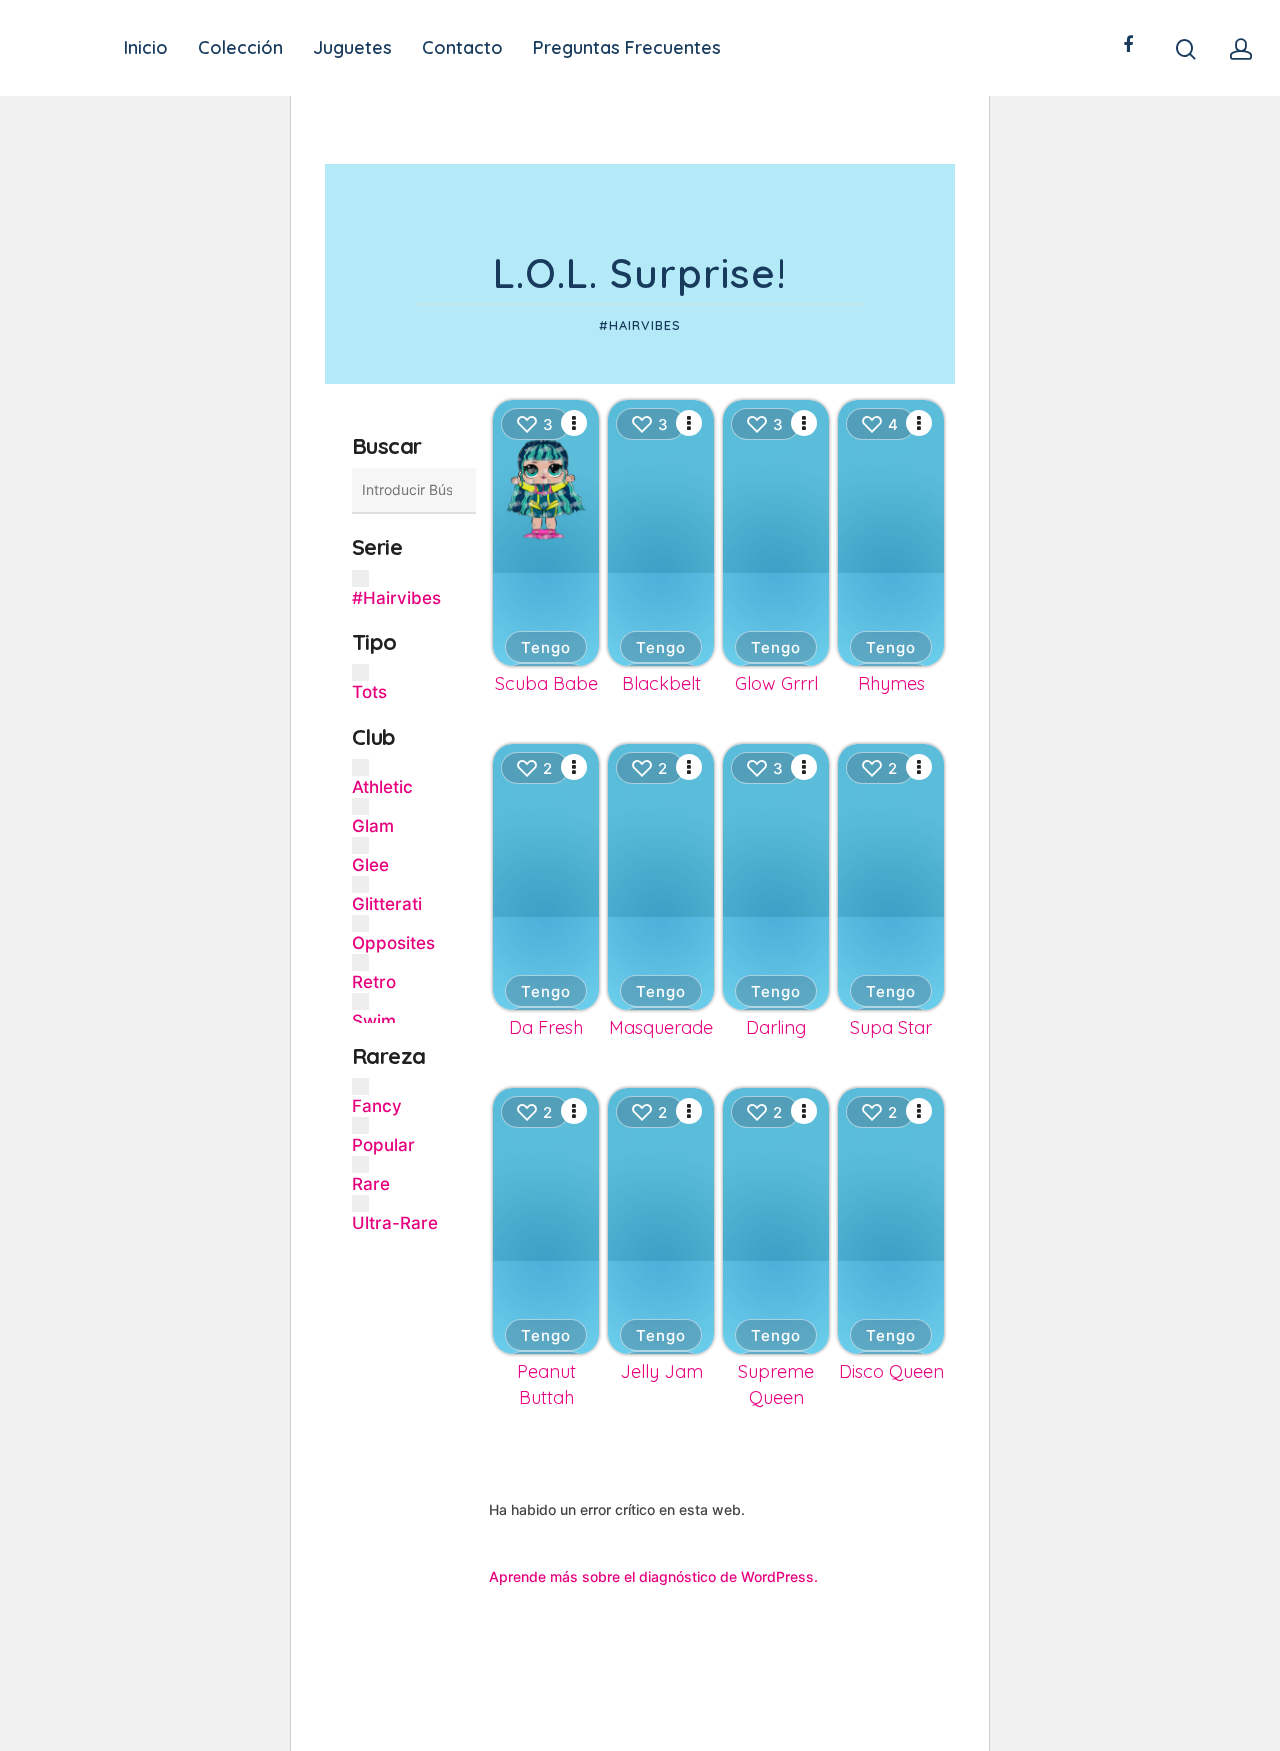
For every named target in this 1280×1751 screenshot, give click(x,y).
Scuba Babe (546, 683)
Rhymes (891, 683)
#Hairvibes (396, 598)
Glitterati (387, 904)
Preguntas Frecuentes (627, 48)
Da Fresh (546, 1027)
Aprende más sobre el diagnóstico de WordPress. (653, 1576)
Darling (776, 1027)
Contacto (462, 48)
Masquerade (661, 1027)
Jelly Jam (661, 1371)
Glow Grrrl (776, 683)
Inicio (146, 48)
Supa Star (891, 1027)
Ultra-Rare (395, 1223)
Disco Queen (891, 1371)
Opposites (393, 943)
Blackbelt (661, 683)
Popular (383, 1145)
